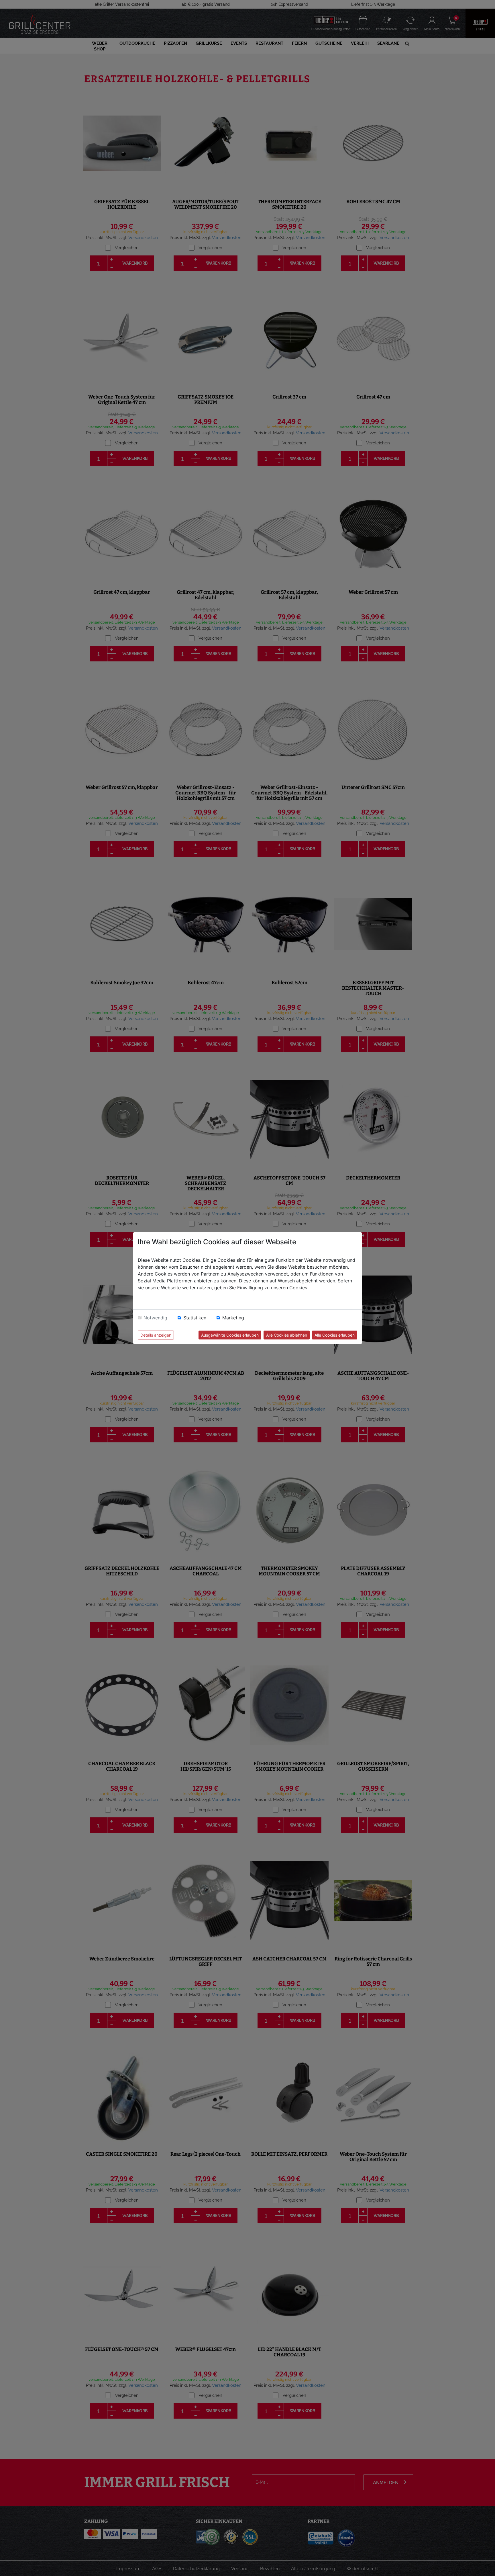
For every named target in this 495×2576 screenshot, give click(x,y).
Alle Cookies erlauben (335, 1335)
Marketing (233, 1318)
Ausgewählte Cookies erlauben (230, 1335)
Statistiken (195, 1318)
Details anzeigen (156, 1335)
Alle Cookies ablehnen (287, 1335)
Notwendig (155, 1318)
